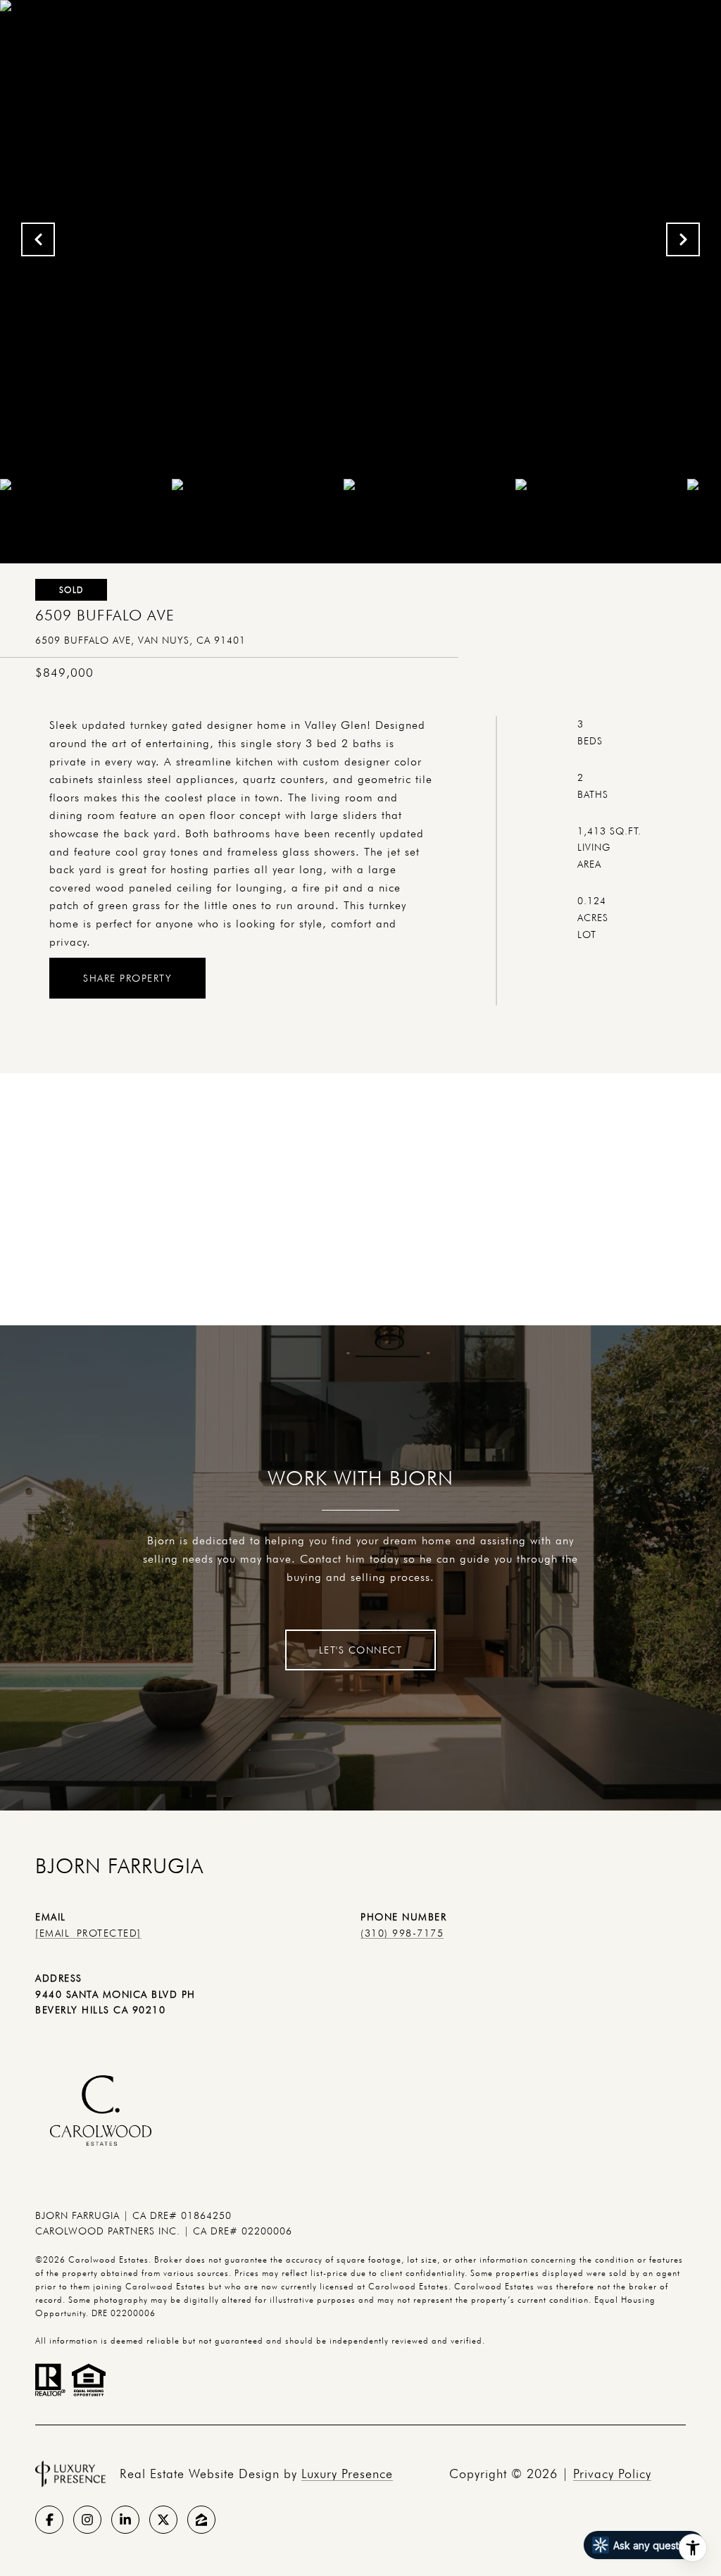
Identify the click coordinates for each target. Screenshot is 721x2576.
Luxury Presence (347, 2474)
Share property (127, 978)
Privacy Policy (612, 2474)
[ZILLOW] (201, 2520)
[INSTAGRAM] (87, 2520)
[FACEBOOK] (49, 2520)
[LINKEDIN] (125, 2520)
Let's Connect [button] (361, 1650)
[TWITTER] (163, 2520)
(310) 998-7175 (402, 1933)
